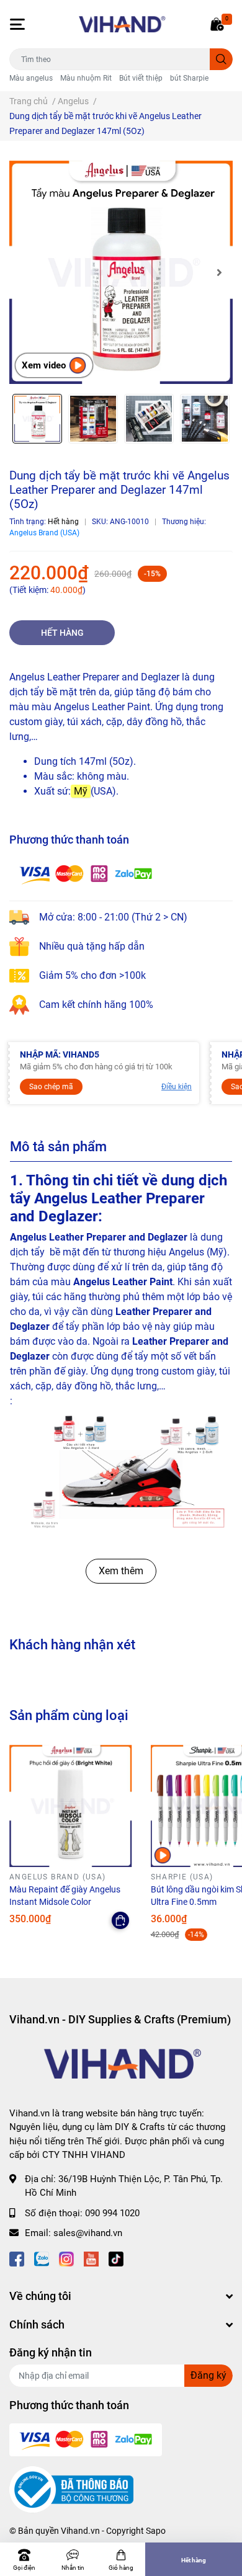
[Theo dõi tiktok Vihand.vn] (116, 2258)
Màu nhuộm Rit (86, 78)
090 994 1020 (112, 2213)
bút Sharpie (189, 78)
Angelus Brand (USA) (44, 533)
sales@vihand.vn (88, 2233)
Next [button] (219, 272)
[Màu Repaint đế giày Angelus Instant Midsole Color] (71, 1806)
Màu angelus (31, 78)
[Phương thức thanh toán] (86, 874)
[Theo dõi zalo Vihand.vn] (42, 2258)
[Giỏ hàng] (217, 24)
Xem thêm (121, 1571)
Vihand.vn (80, 2531)
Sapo (156, 2531)
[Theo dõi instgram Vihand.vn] (66, 2258)
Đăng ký (208, 2375)
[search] (221, 59)
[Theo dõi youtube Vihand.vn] (91, 2258)
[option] (121, 272)
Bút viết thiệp (141, 78)
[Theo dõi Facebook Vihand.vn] (17, 2258)
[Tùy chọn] (120, 1920)
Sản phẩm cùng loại (69, 1715)
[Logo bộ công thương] (71, 2489)
